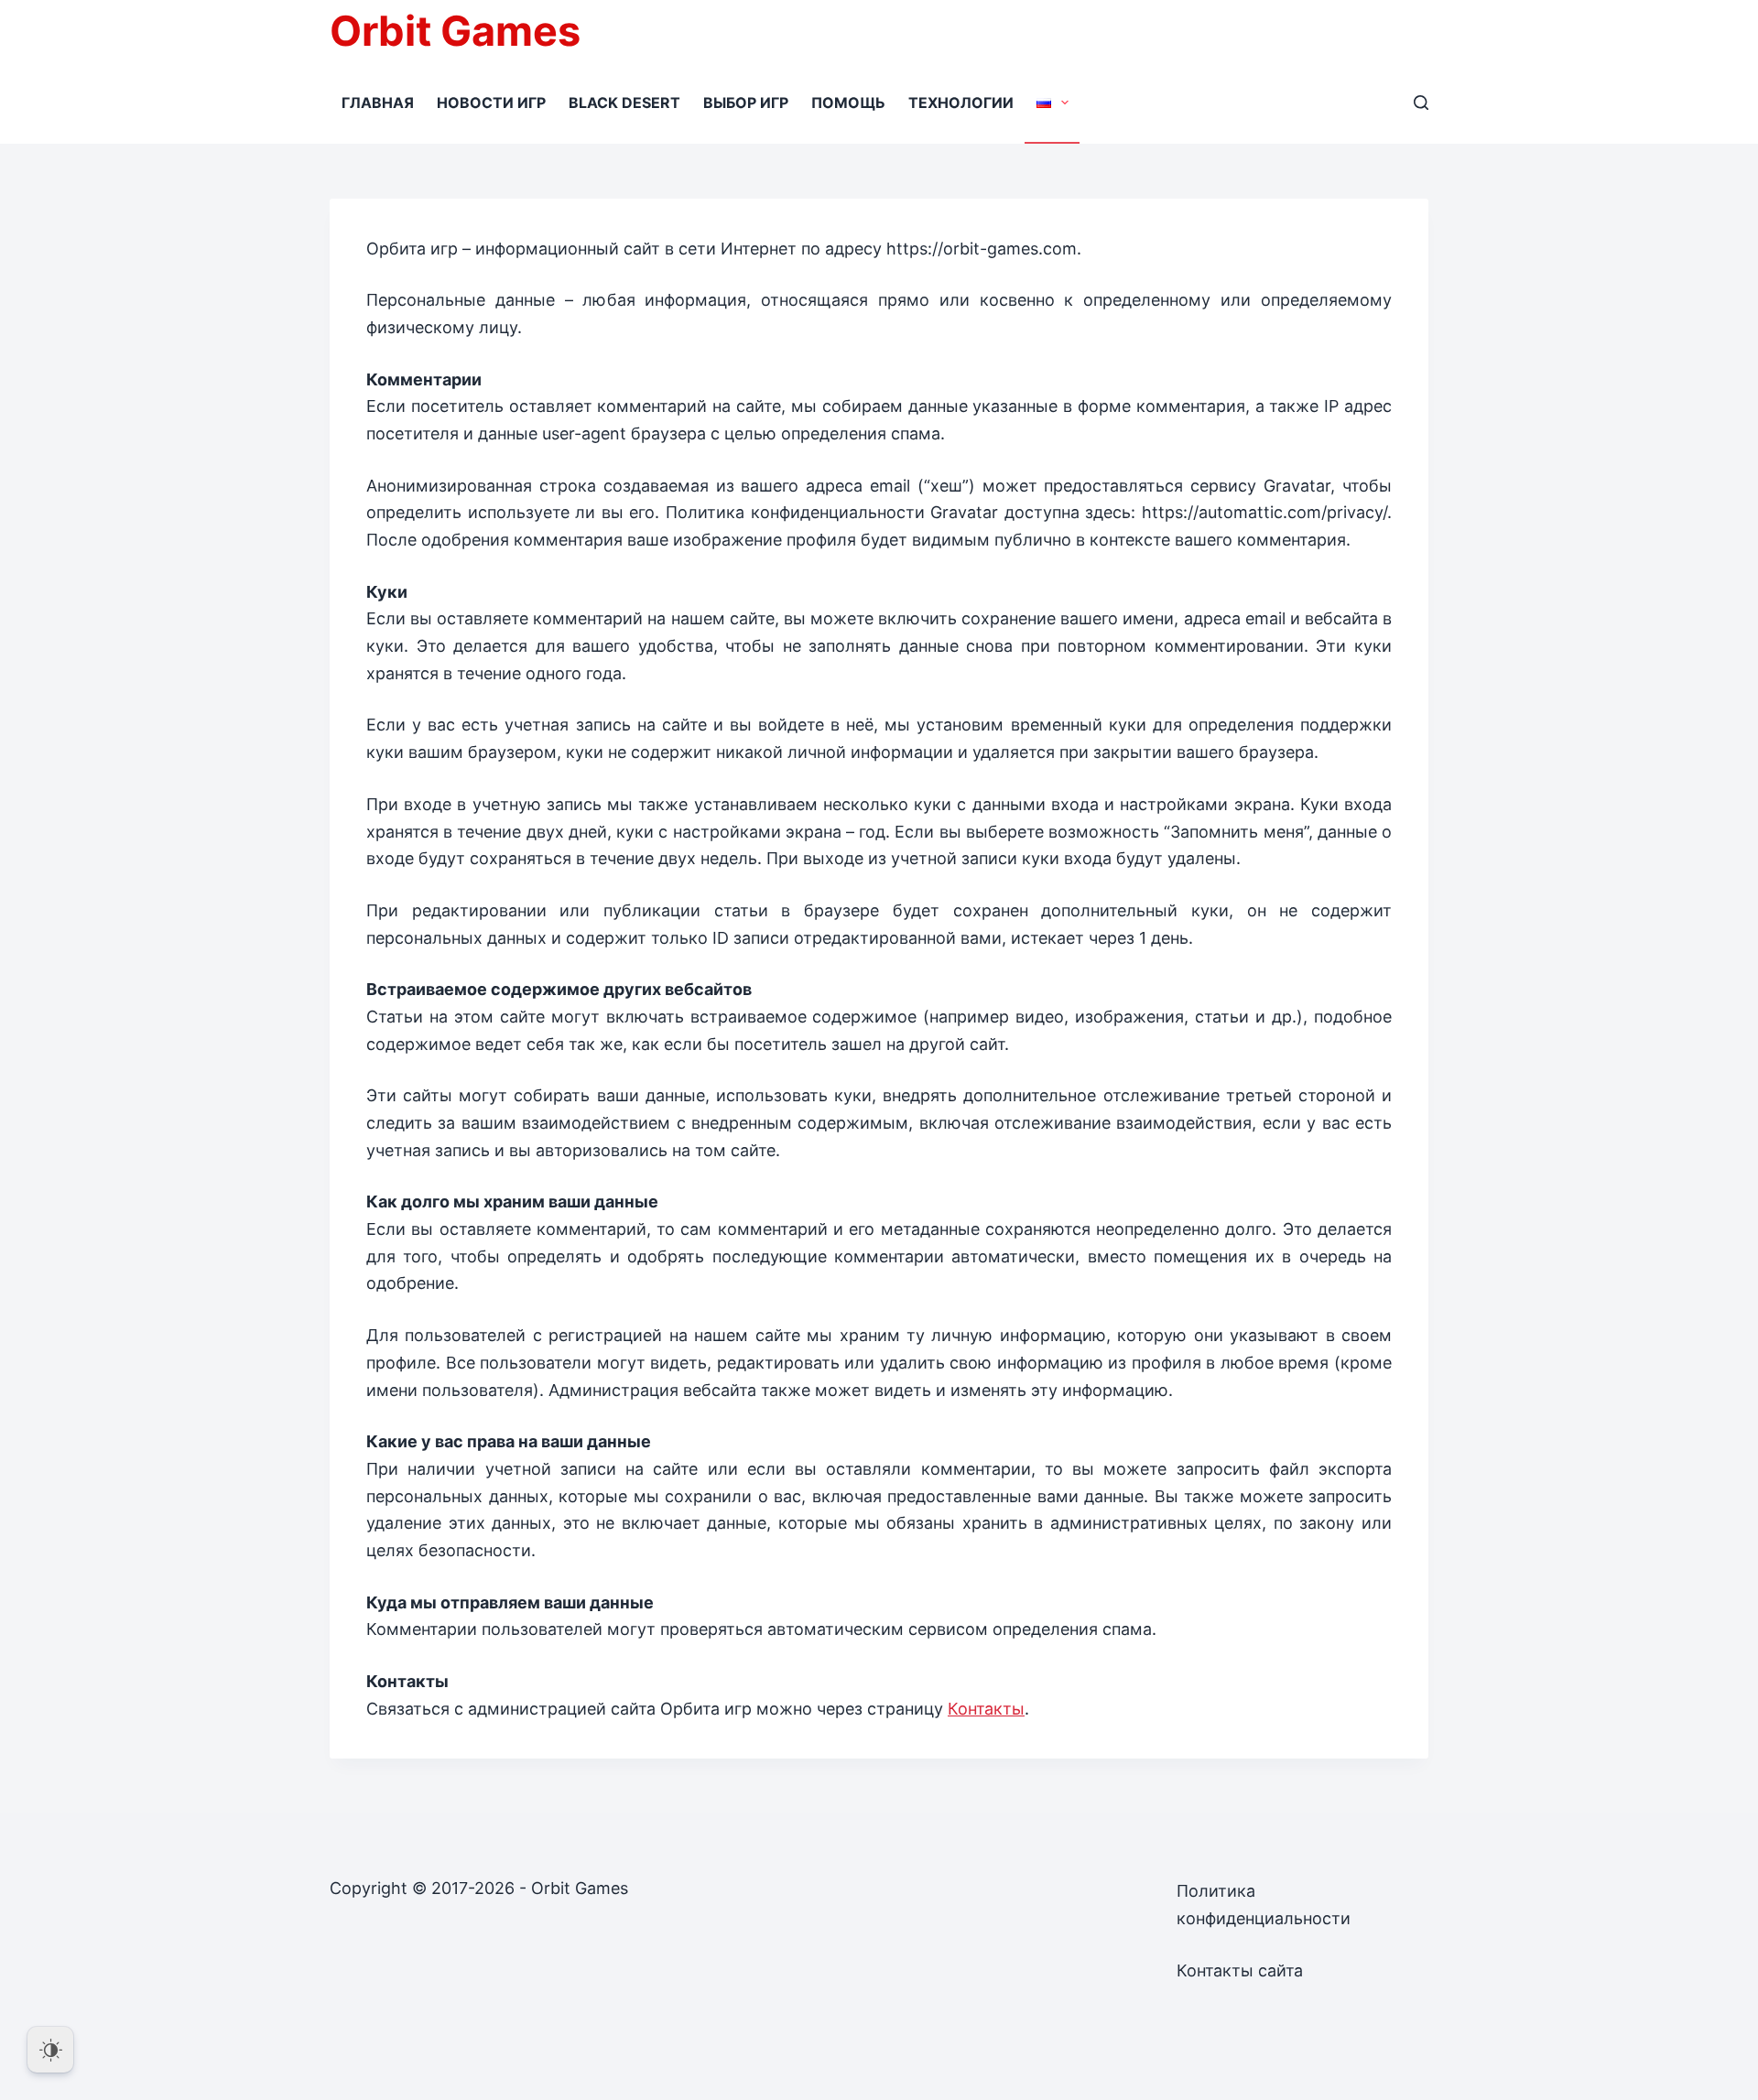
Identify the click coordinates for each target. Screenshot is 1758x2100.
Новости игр (491, 103)
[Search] (1421, 103)
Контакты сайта (1240, 1970)
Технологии (961, 103)
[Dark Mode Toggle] (50, 2050)
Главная (378, 103)
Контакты (986, 1709)
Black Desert (624, 103)
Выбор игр (746, 103)
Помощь (848, 103)
